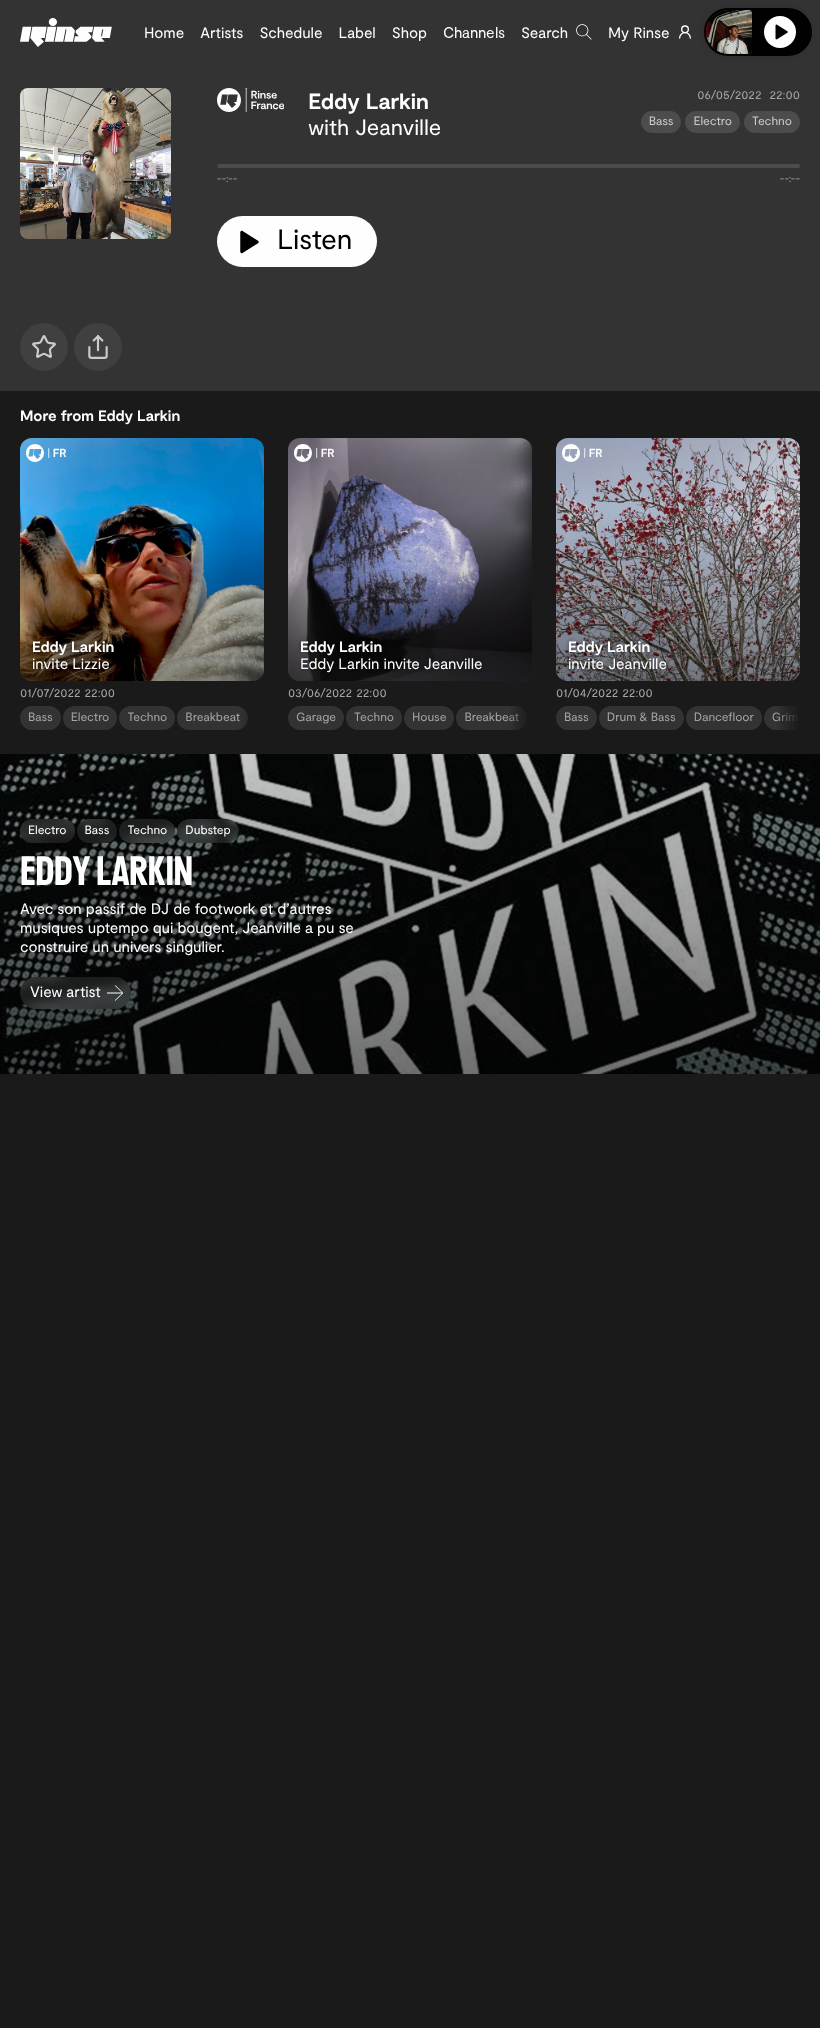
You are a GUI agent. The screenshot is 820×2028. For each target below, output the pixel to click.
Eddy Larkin (368, 101)
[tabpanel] (508, 170)
